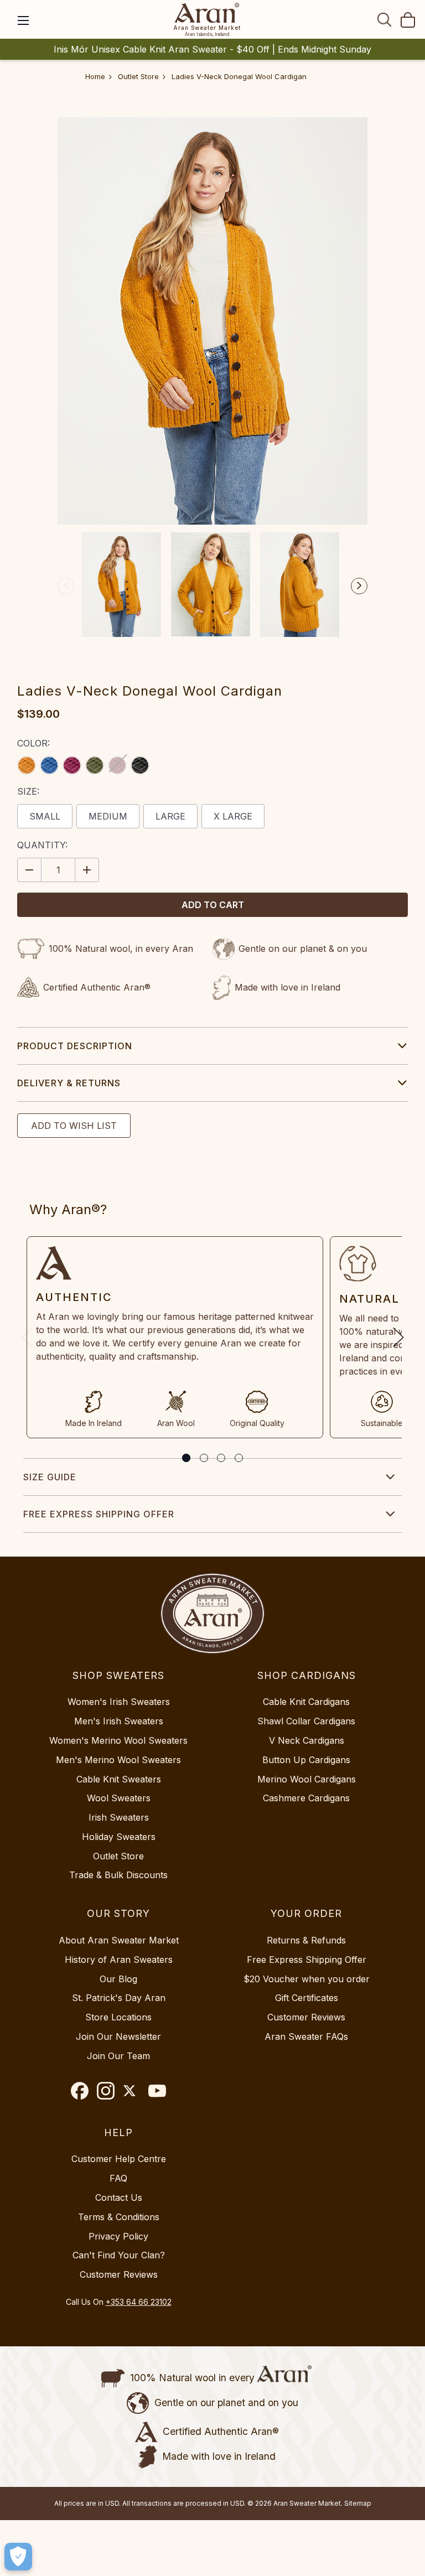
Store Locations (118, 2017)
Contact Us (119, 2197)
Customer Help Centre (119, 2159)
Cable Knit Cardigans (306, 1702)
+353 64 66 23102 (139, 2302)
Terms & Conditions (119, 2217)
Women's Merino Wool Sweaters (118, 1740)
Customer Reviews (306, 2017)
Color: (33, 743)
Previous (66, 586)
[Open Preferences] (18, 2557)
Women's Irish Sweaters (119, 1702)
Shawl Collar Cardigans (306, 1721)
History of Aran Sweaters (119, 1960)
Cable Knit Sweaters (119, 1779)
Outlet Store (138, 76)
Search (385, 19)
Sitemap (358, 2503)
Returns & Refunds (306, 1940)
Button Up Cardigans (306, 1760)
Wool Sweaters (119, 1798)
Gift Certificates (307, 1998)
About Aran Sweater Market (119, 1940)
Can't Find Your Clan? (119, 2255)
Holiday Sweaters (119, 1837)
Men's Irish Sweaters (119, 1721)
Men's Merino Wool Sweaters (118, 1760)
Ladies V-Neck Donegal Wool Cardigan (239, 76)
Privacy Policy (118, 2236)
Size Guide (50, 1477)
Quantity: (42, 845)
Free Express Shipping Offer (99, 1514)
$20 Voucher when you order (307, 1979)
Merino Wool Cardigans (307, 1779)
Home (95, 76)
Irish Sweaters (119, 1817)
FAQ (118, 2178)
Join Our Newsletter (118, 2036)
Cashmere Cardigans (306, 1798)
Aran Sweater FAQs (306, 2036)
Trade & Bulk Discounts (118, 1875)
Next (359, 586)
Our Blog (118, 1979)
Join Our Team (118, 2056)
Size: (28, 791)
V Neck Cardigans (307, 1740)
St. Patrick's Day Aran (119, 1998)
